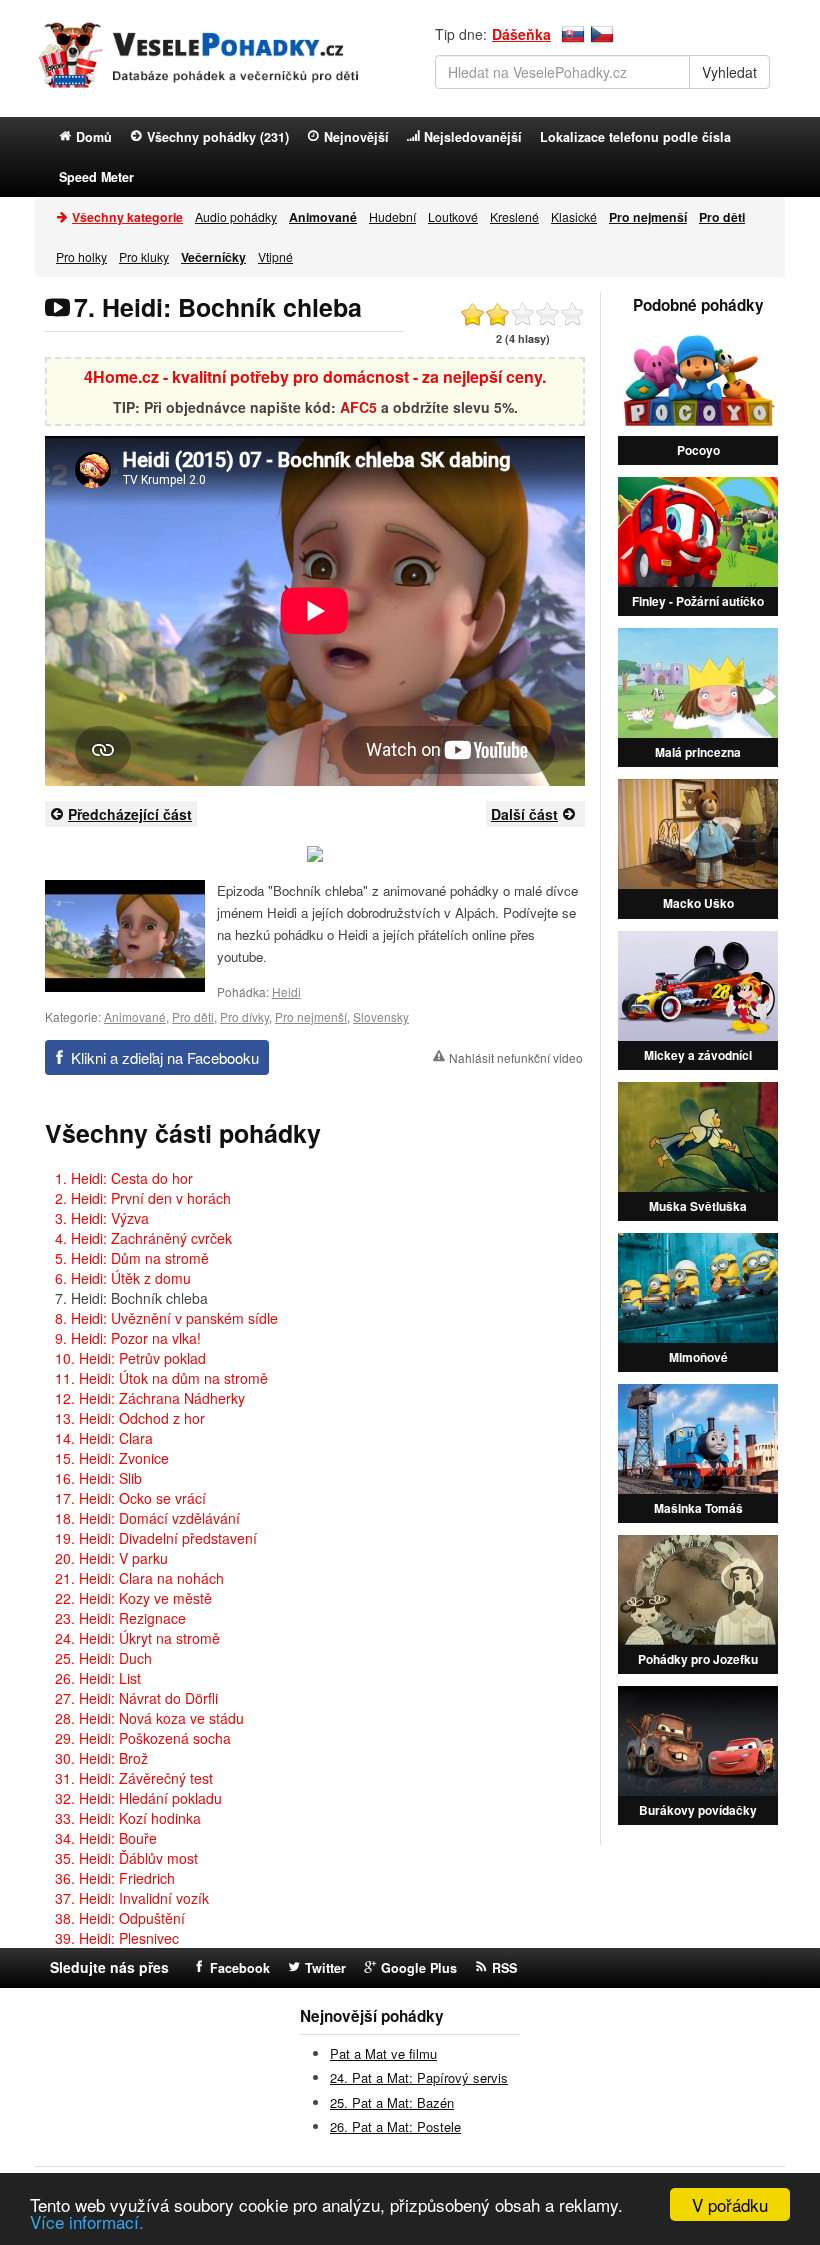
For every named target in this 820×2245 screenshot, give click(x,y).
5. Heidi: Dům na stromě (132, 1258)
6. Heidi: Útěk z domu (123, 1278)
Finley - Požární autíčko (698, 601)
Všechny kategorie (127, 217)
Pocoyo (698, 450)
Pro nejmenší (311, 1016)
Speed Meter (96, 177)
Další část (524, 814)
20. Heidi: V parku (111, 1558)
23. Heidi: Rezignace (120, 1618)
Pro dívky (244, 1016)
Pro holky (81, 256)
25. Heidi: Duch (103, 1658)
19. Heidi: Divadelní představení (156, 1538)
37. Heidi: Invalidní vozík (132, 1898)
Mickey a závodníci (698, 1055)
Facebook (240, 1968)
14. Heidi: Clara (104, 1438)
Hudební (392, 216)
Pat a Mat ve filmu (383, 2053)
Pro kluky (144, 256)
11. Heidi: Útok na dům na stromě (161, 1378)
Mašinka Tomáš (698, 1508)
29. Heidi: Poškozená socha (143, 1738)
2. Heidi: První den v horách (143, 1198)
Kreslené (514, 216)
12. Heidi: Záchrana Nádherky (150, 1398)
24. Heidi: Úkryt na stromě (137, 1638)
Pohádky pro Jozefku (698, 1659)
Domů (94, 137)
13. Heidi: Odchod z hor (130, 1418)
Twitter (325, 1968)
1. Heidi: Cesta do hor (124, 1178)
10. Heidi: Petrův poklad (130, 1358)
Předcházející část (130, 814)
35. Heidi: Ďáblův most (126, 1858)
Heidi (286, 991)
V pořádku (730, 2204)
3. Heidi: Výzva (102, 1218)
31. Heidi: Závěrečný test (134, 1778)
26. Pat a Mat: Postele (395, 2126)
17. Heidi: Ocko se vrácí (130, 1498)
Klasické (574, 216)
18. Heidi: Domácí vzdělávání (147, 1518)
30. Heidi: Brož (101, 1758)
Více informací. (87, 2221)
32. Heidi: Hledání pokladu (138, 1798)
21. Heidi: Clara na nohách (139, 1578)
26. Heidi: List (98, 1678)
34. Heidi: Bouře (106, 1838)
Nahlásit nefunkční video (516, 1057)
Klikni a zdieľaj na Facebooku (165, 1057)
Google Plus (419, 1968)
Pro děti (193, 1016)
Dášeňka (521, 34)
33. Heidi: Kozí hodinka (128, 1818)
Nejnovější (356, 137)
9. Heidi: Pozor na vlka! (128, 1338)
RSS (504, 1968)
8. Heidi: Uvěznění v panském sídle (166, 1318)
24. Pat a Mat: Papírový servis (419, 2077)
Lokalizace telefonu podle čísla (635, 137)
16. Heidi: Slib (98, 1478)
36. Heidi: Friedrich (115, 1878)
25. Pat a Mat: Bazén (392, 2102)
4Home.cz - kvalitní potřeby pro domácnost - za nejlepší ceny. (315, 376)
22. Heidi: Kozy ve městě (133, 1598)
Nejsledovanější (473, 137)
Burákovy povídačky (698, 1810)
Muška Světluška (698, 1206)
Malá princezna (698, 752)
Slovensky (381, 1016)
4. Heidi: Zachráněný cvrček (143, 1238)
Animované (135, 1016)
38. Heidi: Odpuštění (120, 1918)
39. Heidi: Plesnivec (117, 1938)
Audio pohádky (236, 216)
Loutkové (453, 216)
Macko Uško (698, 903)
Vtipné (275, 256)
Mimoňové (698, 1357)
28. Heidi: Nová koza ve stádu (149, 1718)
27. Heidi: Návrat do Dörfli (136, 1698)
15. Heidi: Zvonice (112, 1458)
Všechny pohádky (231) (218, 137)
